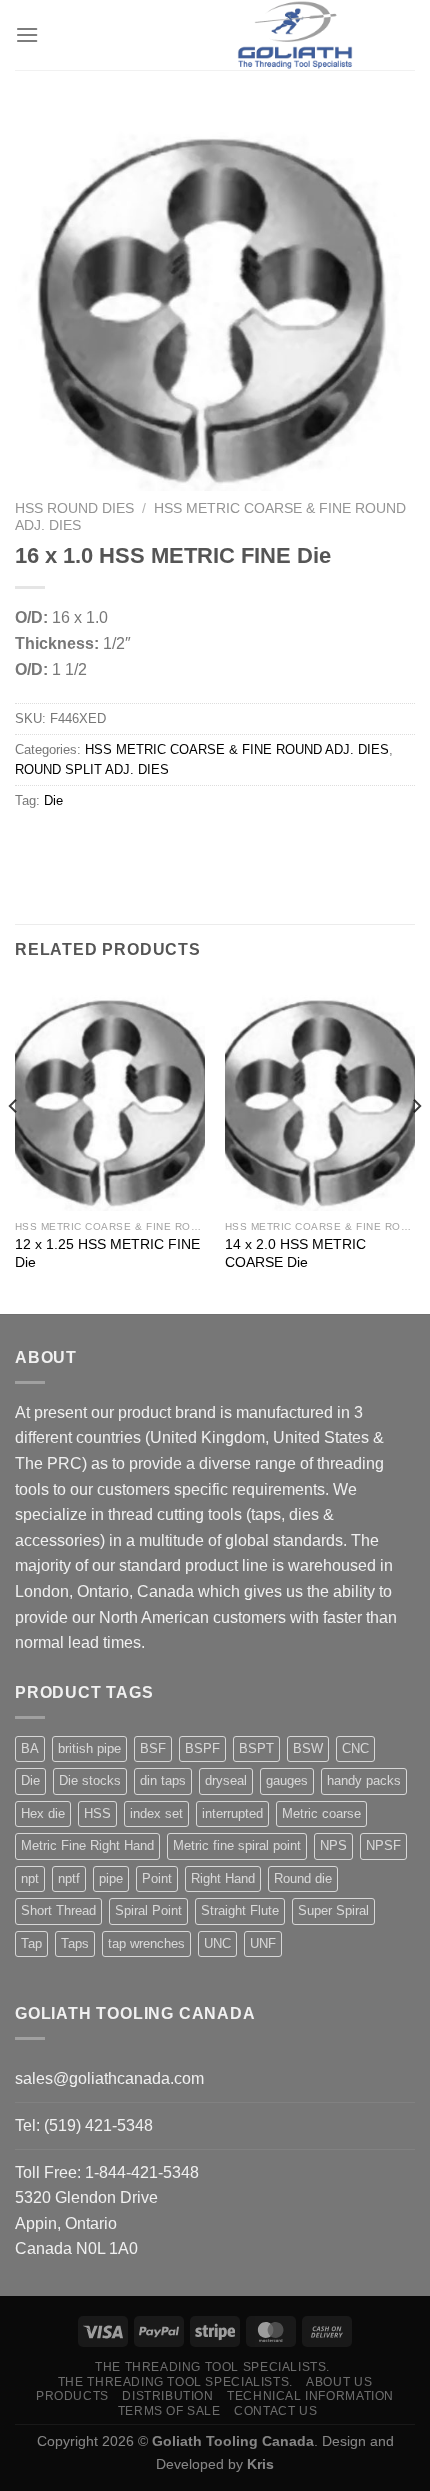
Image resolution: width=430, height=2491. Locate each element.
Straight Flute (240, 1910)
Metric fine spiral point (237, 1845)
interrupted (232, 1813)
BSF (153, 1748)
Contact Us (275, 2411)
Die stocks (90, 1780)
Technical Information (310, 2396)
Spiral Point (148, 1910)
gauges (287, 1780)
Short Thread (58, 1910)
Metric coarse (321, 1813)
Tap (31, 1943)
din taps (163, 1780)
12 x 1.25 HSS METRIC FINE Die (107, 1253)
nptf (69, 1878)
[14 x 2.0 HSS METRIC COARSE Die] (320, 1097)
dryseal (226, 1780)
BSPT (256, 1748)
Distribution (167, 2396)
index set (156, 1813)
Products (72, 2396)
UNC (217, 1943)
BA (30, 1748)
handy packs (364, 1780)
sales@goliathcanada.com (109, 2078)
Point (157, 1878)
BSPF (202, 1748)
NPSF (383, 1845)
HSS (97, 1813)
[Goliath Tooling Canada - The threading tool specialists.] (295, 35)
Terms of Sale (169, 2411)
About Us (339, 2382)
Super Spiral (333, 1910)
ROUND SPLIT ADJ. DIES (92, 769)
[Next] (416, 1146)
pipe (111, 1878)
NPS (333, 1845)
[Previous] (14, 1146)
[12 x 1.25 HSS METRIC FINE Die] (110, 1097)
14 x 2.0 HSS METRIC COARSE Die (295, 1253)
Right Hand (223, 1878)
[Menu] (27, 34)
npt (30, 1878)
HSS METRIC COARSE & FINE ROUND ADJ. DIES (237, 749)
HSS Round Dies (74, 508)
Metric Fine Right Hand (87, 1845)
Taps (75, 1943)
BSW (308, 1748)
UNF (263, 1943)
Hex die (43, 1813)
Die (53, 800)
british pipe (89, 1748)
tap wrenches (146, 1943)
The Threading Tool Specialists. (212, 2367)
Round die (303, 1878)
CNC (355, 1748)
